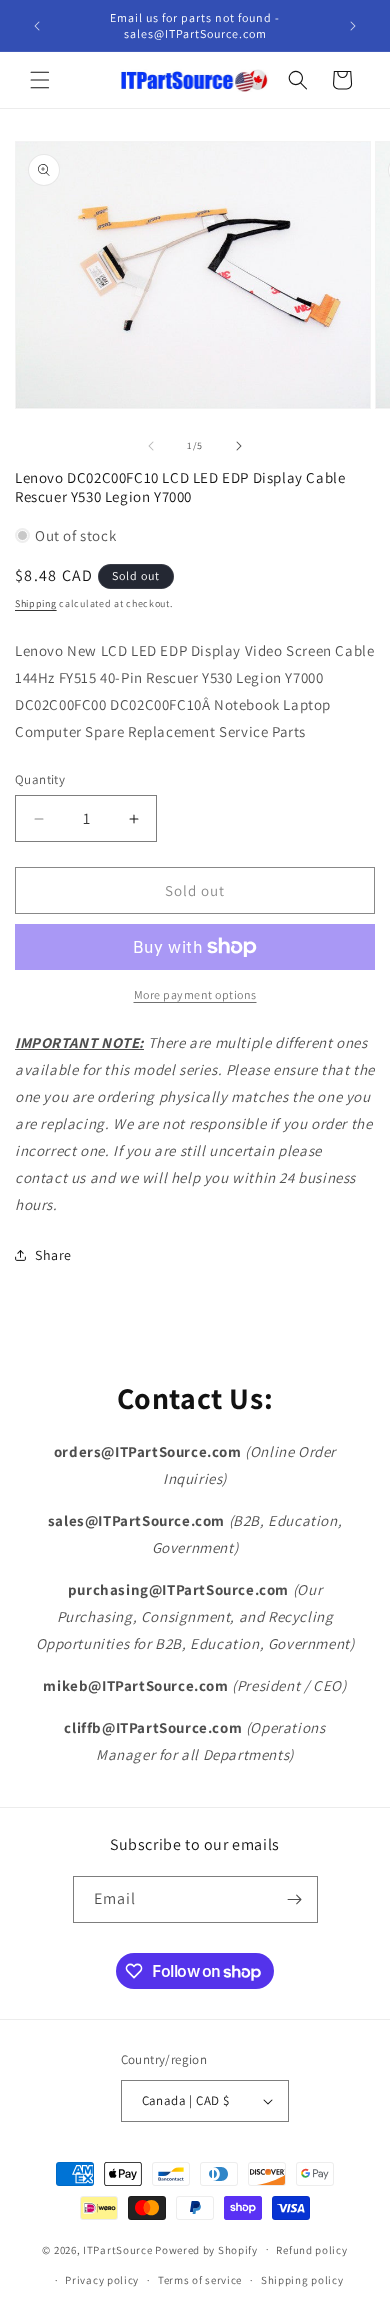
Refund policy (311, 2250)
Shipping (36, 603)
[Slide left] (151, 446)
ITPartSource (117, 2249)
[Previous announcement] (37, 26)
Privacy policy (102, 2280)
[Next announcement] (353, 26)
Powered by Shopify (206, 2249)
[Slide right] (239, 446)
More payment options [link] (195, 994)
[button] (40, 80)
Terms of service (200, 2280)
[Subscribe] (295, 1899)
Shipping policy (302, 2280)
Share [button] (53, 1255)
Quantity (40, 779)
